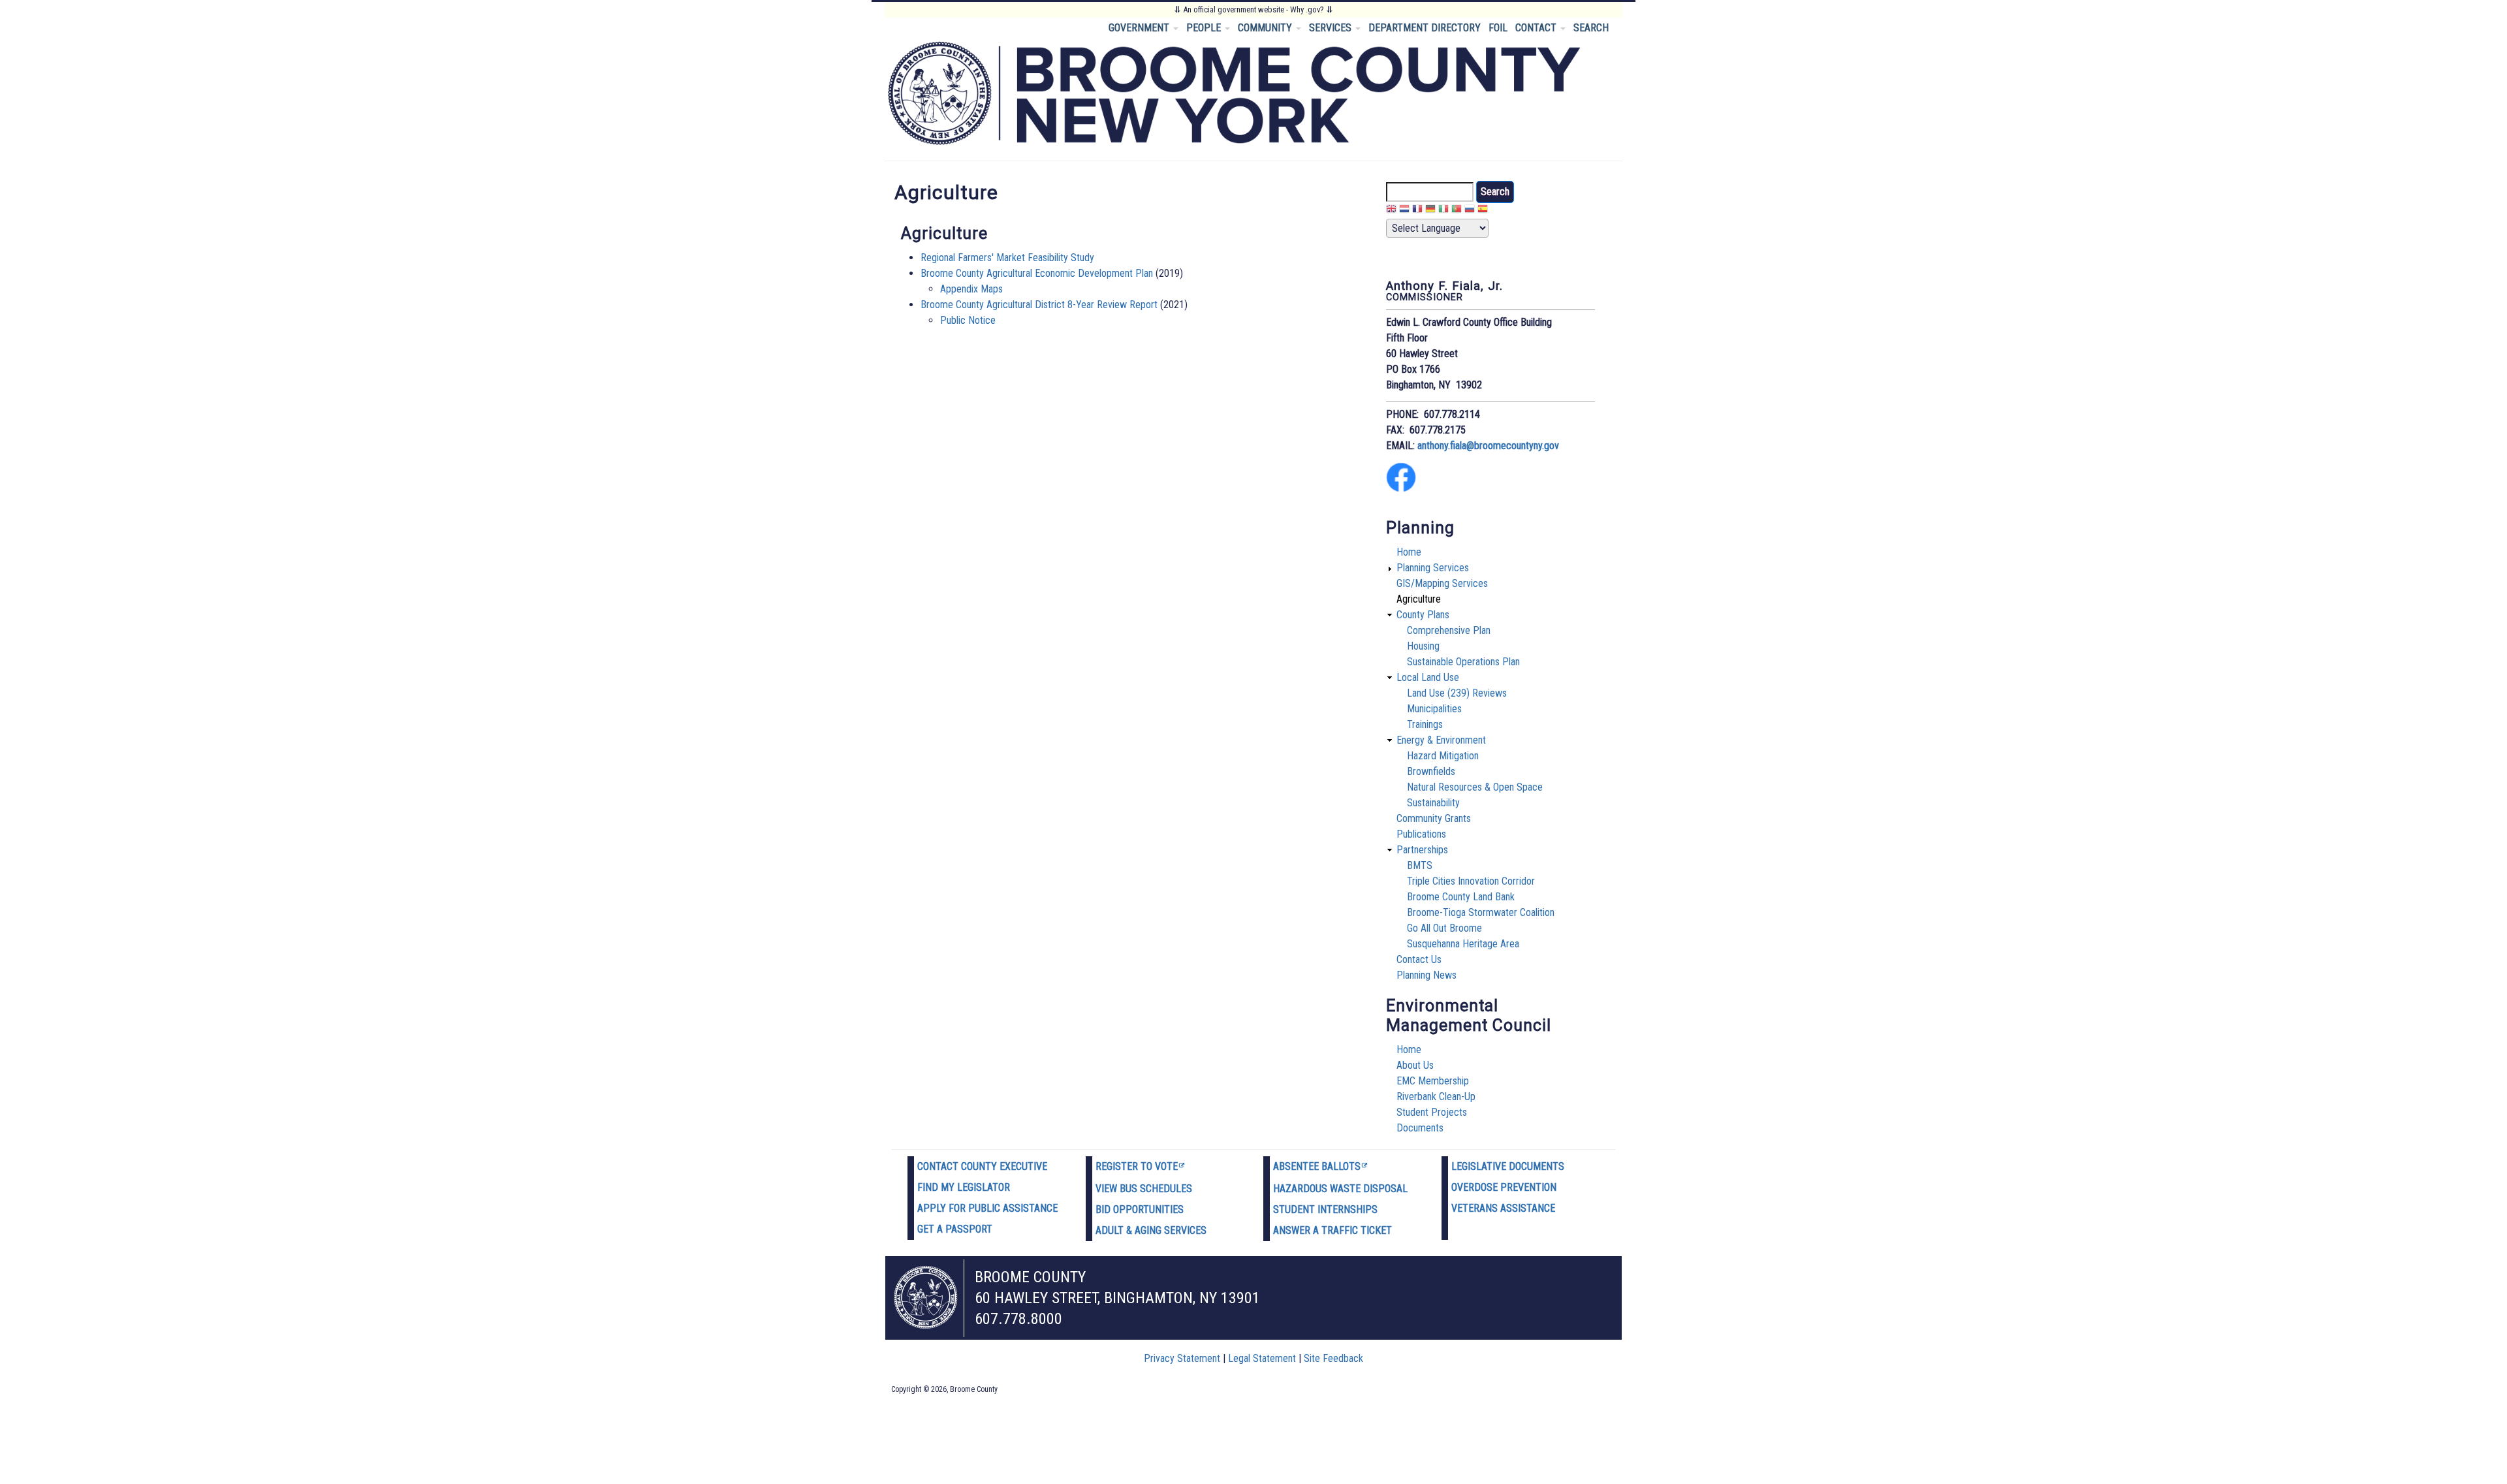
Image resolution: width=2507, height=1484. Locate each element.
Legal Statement (1262, 1358)
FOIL (1498, 28)
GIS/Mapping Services (1442, 583)
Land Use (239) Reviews (1457, 693)
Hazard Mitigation (1443, 756)
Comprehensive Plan (1449, 630)
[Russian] (1470, 211)
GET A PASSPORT (955, 1229)
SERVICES (1332, 28)
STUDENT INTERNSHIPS (1325, 1209)
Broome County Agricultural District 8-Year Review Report (1040, 305)
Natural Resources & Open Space (1475, 787)
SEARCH (1591, 28)
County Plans (1423, 615)
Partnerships (1422, 850)
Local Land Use (1428, 677)
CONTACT (1537, 28)
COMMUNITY (1266, 28)
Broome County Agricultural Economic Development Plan (1037, 273)
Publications (1421, 834)
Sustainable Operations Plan (1463, 662)
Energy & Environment (1441, 740)
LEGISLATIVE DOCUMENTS (1508, 1166)
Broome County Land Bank (1461, 897)
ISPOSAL (1389, 1189)
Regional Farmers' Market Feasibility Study (1007, 258)
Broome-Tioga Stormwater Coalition (1481, 912)
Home (1409, 552)
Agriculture (1419, 599)
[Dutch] (1404, 211)
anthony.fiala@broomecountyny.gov (1488, 446)
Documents (1420, 1128)
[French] (1417, 211)
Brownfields (1431, 771)
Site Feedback (1333, 1358)
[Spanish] (1483, 211)
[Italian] (1443, 211)
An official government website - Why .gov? (1253, 9)
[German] (1430, 211)
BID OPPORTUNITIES (1140, 1209)
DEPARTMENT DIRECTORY (1425, 28)
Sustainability (1433, 803)
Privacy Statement (1182, 1358)
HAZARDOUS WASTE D (1321, 1189)
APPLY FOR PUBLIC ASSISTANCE (987, 1208)
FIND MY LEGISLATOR (964, 1187)
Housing (1423, 646)
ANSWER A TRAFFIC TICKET (1332, 1230)
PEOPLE (1205, 28)
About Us (1415, 1065)
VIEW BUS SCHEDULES (1144, 1189)
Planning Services (1433, 568)
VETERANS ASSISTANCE (1503, 1208)
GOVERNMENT (1140, 28)
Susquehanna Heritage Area (1463, 944)
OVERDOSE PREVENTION (1504, 1187)
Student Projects (1432, 1112)
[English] (1391, 211)
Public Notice (968, 320)
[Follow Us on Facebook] (1401, 489)
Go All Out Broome (1444, 928)
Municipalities (1434, 709)
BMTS (1420, 865)
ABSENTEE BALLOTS (1317, 1166)
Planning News (1427, 975)
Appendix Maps (971, 289)
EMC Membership (1433, 1081)
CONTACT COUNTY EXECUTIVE (982, 1166)
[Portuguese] (1457, 211)
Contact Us (1419, 959)
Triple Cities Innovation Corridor (1471, 881)
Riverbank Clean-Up (1436, 1097)
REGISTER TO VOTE (1137, 1166)
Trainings (1425, 724)
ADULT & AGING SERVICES (1151, 1230)
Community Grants (1434, 818)
